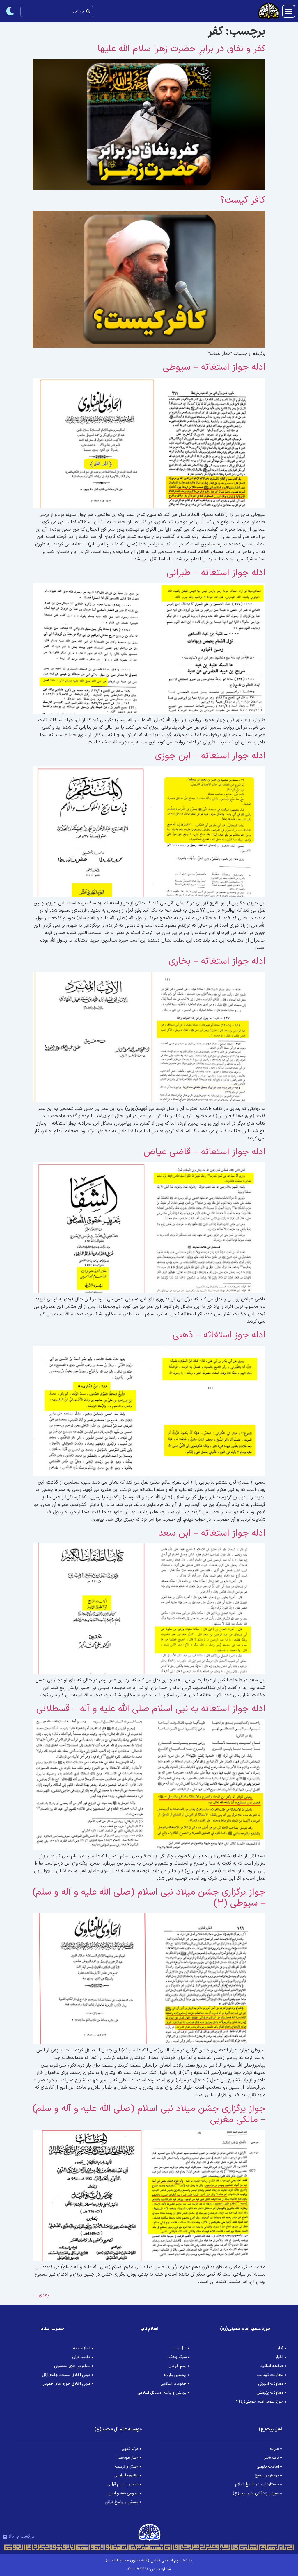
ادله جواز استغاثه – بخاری (217, 961)
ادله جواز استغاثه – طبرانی (216, 573)
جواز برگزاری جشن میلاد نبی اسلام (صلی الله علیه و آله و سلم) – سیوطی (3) (149, 1898)
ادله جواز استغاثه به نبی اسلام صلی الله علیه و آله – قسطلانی (151, 1709)
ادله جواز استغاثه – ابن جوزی (210, 756)
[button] (289, 11)
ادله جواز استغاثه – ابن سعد (212, 1533)
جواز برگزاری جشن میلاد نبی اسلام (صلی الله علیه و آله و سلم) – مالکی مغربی (149, 2114)
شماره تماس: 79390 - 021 (149, 2569)
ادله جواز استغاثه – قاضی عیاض (205, 1152)
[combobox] (57, 11)
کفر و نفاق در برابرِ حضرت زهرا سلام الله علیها (181, 49)
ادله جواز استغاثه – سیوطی (214, 367)
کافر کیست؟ (243, 200)
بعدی (41, 2295)
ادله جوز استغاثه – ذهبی (219, 1335)
